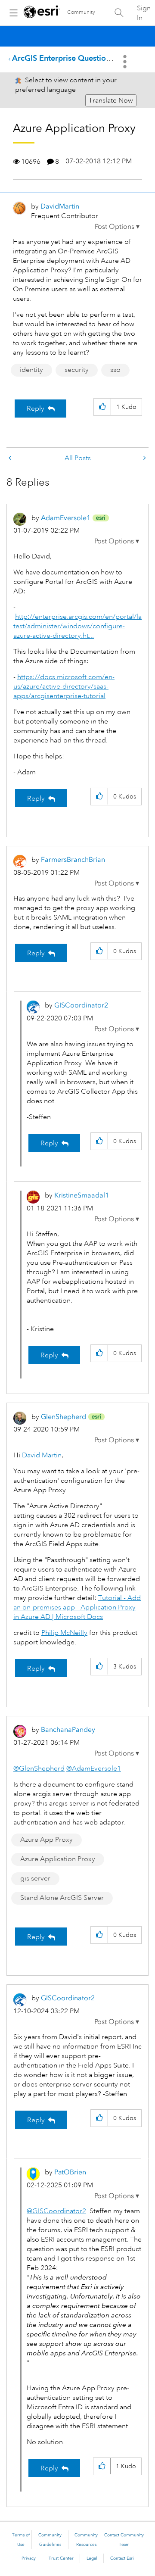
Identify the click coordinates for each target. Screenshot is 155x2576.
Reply (36, 409)
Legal (92, 2558)
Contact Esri (122, 2558)
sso (115, 370)
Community (81, 12)
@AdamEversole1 (94, 1768)
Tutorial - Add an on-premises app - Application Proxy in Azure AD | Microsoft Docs (77, 1607)
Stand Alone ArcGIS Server (62, 1898)
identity (31, 370)
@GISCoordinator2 (56, 2211)
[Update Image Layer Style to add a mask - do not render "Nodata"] (144, 458)
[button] (117, 227)
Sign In (144, 13)
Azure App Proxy (46, 1840)
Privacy (29, 2558)
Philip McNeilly (64, 1633)
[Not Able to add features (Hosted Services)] (11, 458)
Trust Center (61, 2558)
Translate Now (111, 100)
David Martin (42, 1455)
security (77, 370)
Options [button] (126, 62)
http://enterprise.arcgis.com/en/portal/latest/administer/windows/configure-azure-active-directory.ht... (77, 626)
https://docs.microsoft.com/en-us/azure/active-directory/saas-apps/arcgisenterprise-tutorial (64, 686)
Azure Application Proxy (58, 1859)
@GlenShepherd (39, 1768)
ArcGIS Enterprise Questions (63, 58)
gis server (35, 1878)
